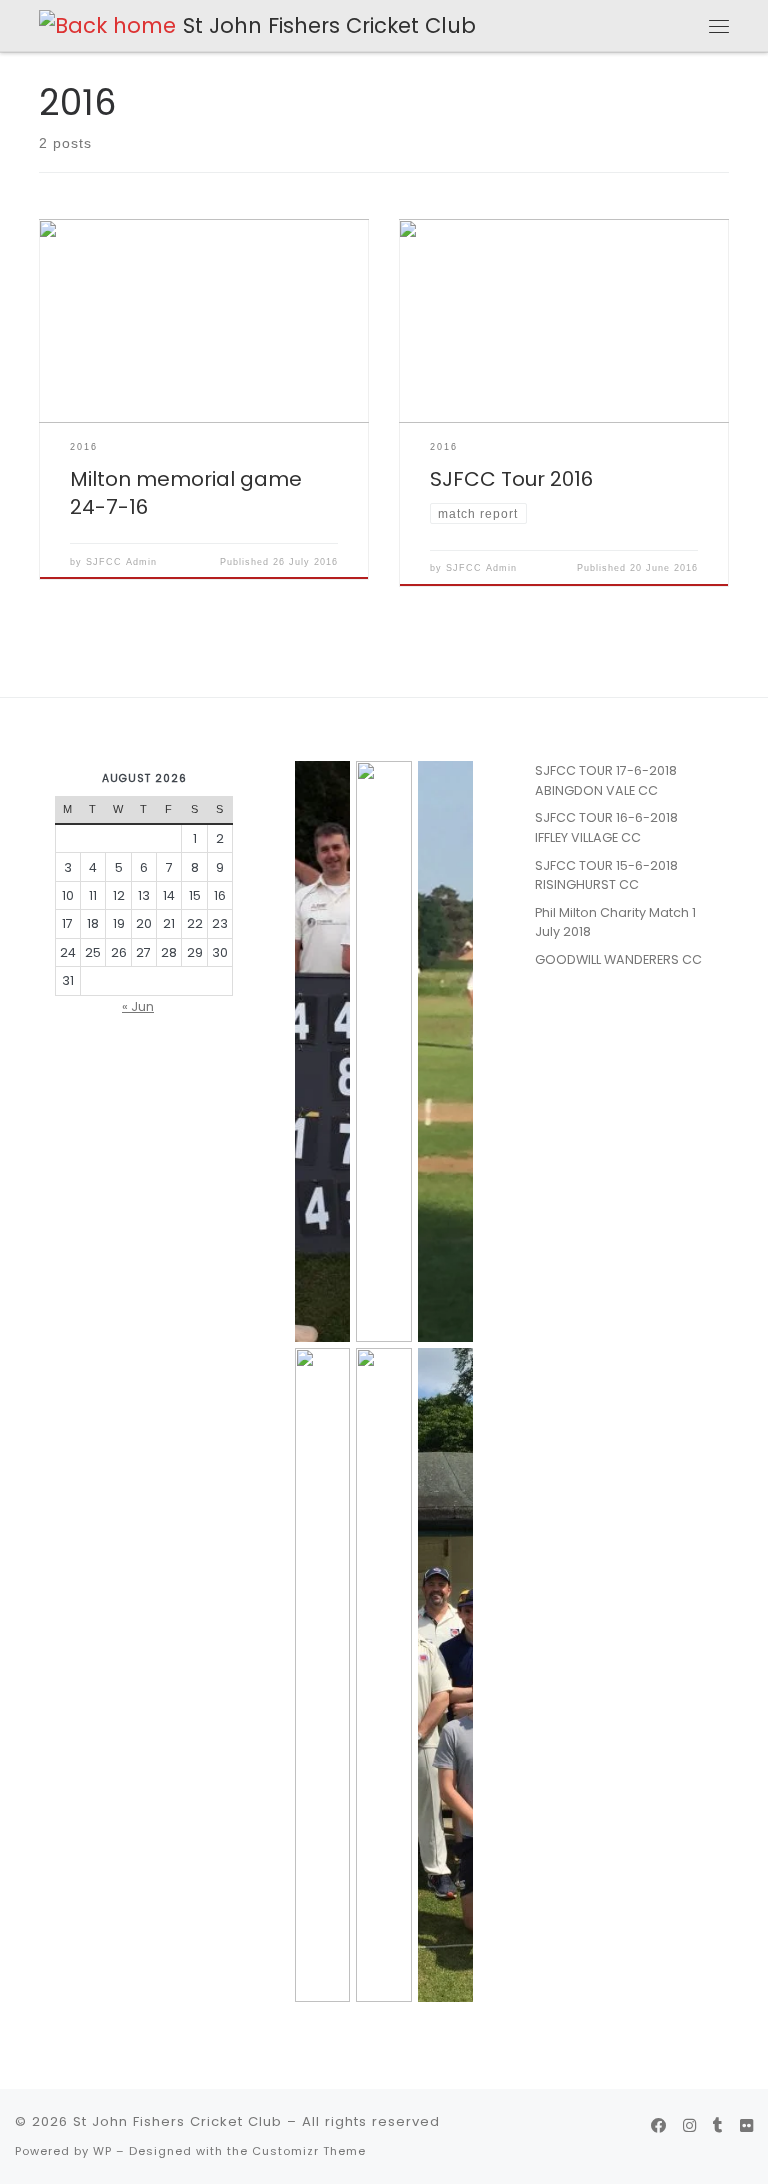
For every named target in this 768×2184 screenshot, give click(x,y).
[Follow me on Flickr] (746, 2126)
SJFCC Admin (121, 562)
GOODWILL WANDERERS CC (618, 959)
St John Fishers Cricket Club (177, 2121)
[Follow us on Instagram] (689, 2126)
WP (102, 2151)
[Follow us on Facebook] (658, 2126)
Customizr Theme (309, 2151)
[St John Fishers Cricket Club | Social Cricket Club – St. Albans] (107, 24)
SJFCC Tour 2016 (511, 479)
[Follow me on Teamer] (718, 2126)
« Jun (138, 1006)
